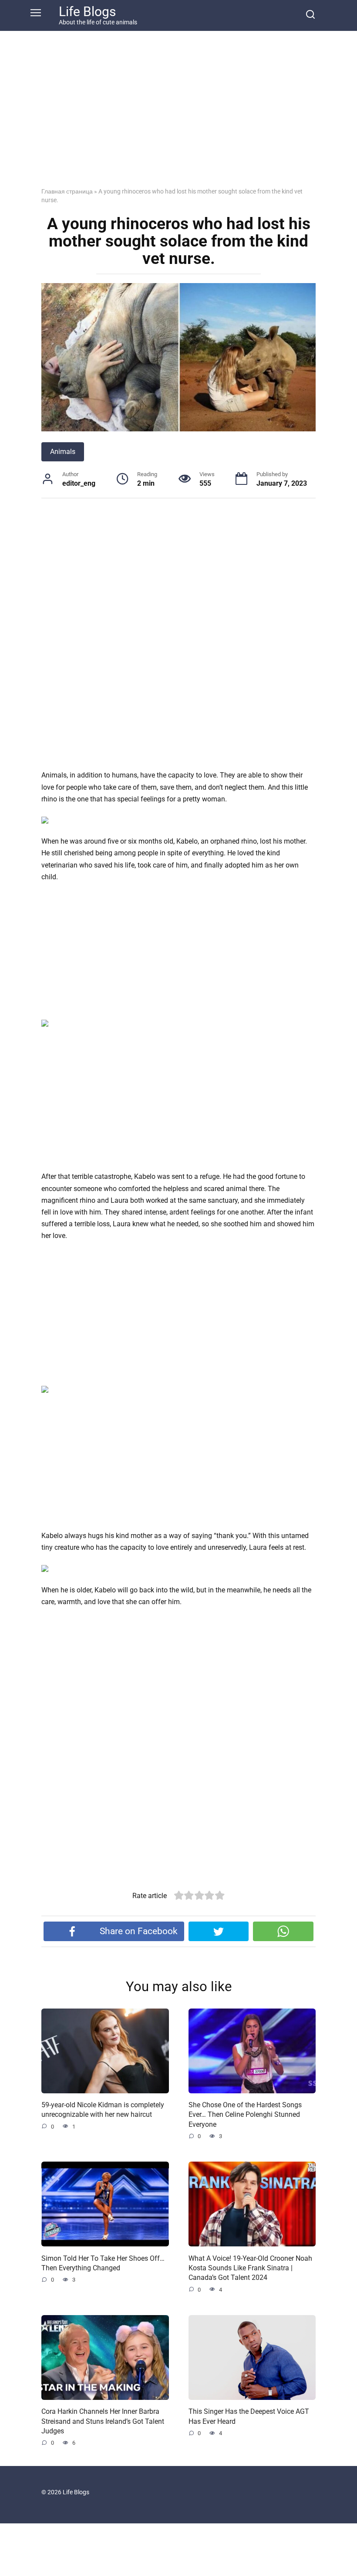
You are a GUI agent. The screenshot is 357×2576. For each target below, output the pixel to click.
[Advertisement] (178, 116)
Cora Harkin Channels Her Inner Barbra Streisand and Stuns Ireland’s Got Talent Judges (103, 2421)
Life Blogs (87, 12)
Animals (63, 452)
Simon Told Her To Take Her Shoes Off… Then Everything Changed (103, 2263)
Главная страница (67, 191)
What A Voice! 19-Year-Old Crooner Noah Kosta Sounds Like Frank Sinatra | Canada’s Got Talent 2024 (250, 2268)
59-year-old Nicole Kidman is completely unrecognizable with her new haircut (103, 2110)
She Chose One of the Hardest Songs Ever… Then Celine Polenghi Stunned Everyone (245, 2115)
